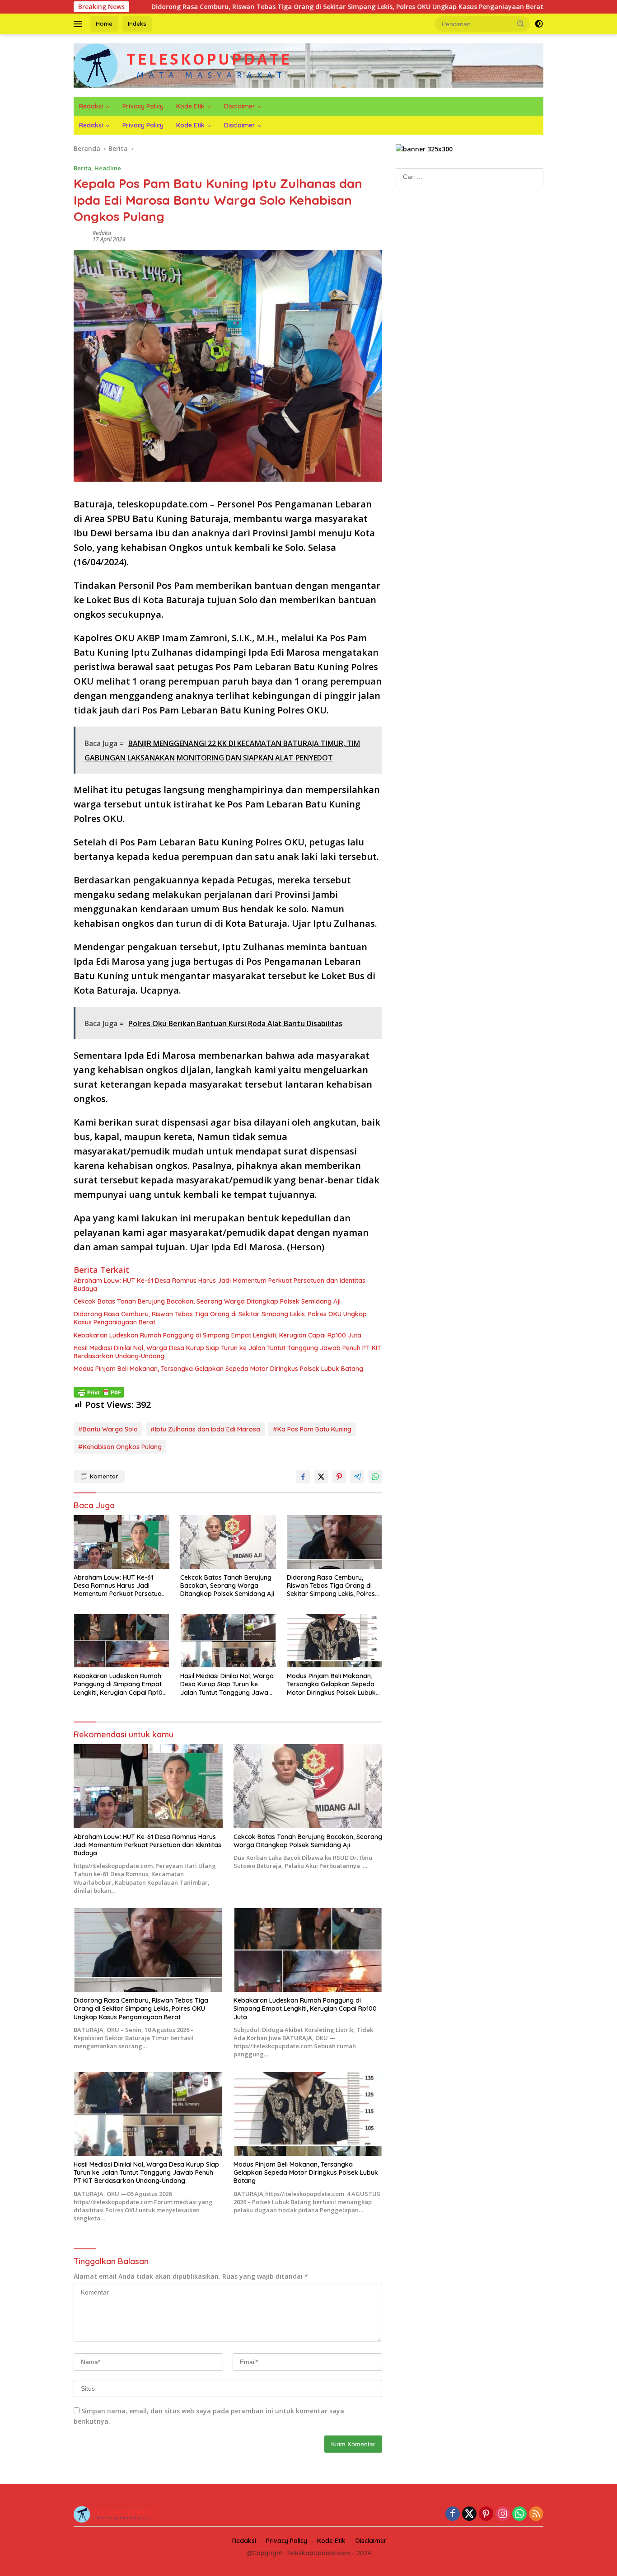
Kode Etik (190, 106)
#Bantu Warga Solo (108, 1429)
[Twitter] (469, 2514)
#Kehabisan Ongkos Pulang (120, 1447)
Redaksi (91, 106)
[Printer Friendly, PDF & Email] (99, 1392)
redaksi (102, 233)
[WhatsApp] (519, 2514)
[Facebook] (453, 2514)
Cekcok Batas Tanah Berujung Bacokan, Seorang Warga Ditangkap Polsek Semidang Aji (207, 1301)
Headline (108, 168)
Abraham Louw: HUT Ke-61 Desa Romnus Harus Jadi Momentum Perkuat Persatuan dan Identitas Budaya (220, 1285)
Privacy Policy (143, 106)
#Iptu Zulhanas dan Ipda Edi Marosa (205, 1429)
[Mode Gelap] (539, 24)
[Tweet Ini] (321, 1477)
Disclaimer (240, 106)
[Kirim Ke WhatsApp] (375, 1477)
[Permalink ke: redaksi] (81, 236)
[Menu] (80, 24)
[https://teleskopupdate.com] (183, 65)
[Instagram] (503, 2514)
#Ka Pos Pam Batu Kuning (312, 1429)
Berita (82, 168)
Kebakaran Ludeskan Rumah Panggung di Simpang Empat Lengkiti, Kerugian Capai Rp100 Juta (217, 1335)
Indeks (137, 23)
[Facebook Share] (303, 1477)
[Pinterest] (486, 2514)
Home (104, 23)
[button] (521, 23)
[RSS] (536, 2514)
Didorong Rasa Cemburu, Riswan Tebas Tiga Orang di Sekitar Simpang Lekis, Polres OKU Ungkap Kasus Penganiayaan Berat (245, 7)
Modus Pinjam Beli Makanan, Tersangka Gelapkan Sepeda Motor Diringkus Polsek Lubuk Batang (218, 1369)
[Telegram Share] (357, 1477)
